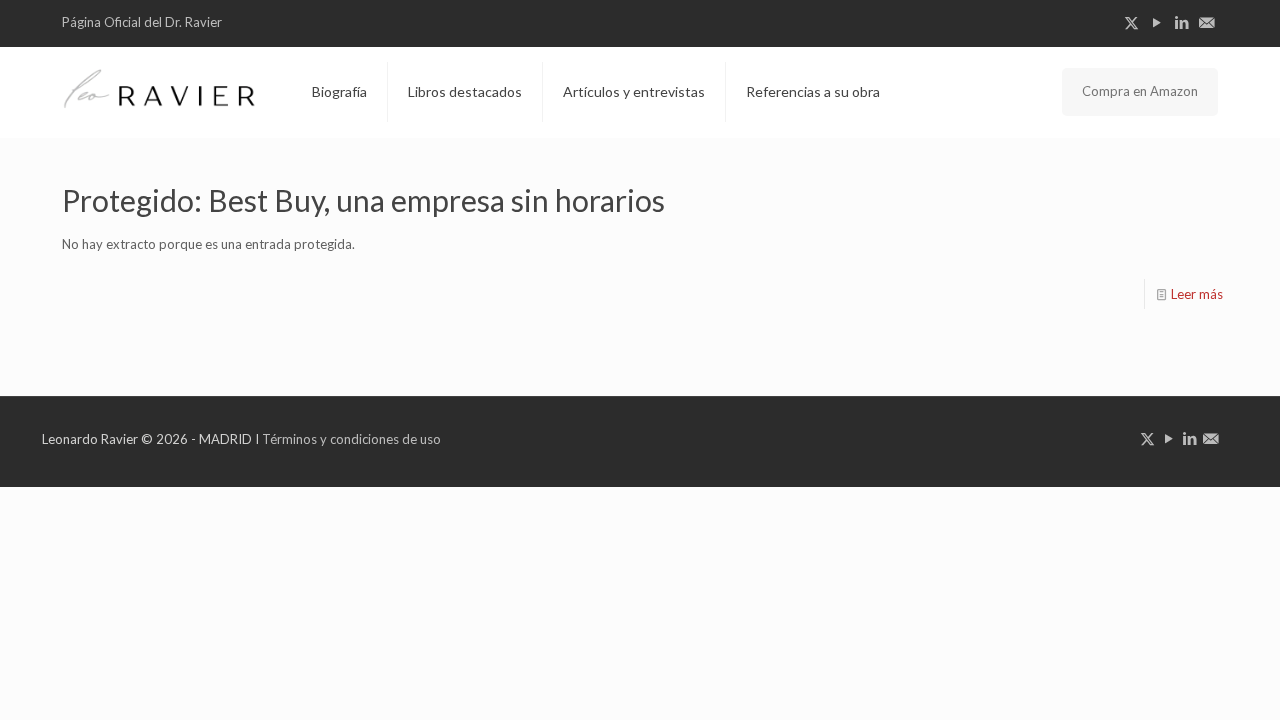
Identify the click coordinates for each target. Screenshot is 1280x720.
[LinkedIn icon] (1181, 22)
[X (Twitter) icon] (1131, 22)
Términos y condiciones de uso (351, 439)
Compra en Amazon (1140, 91)
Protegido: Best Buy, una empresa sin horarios (363, 200)
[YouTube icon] (1156, 22)
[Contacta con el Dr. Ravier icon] (1206, 22)
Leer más (1197, 294)
